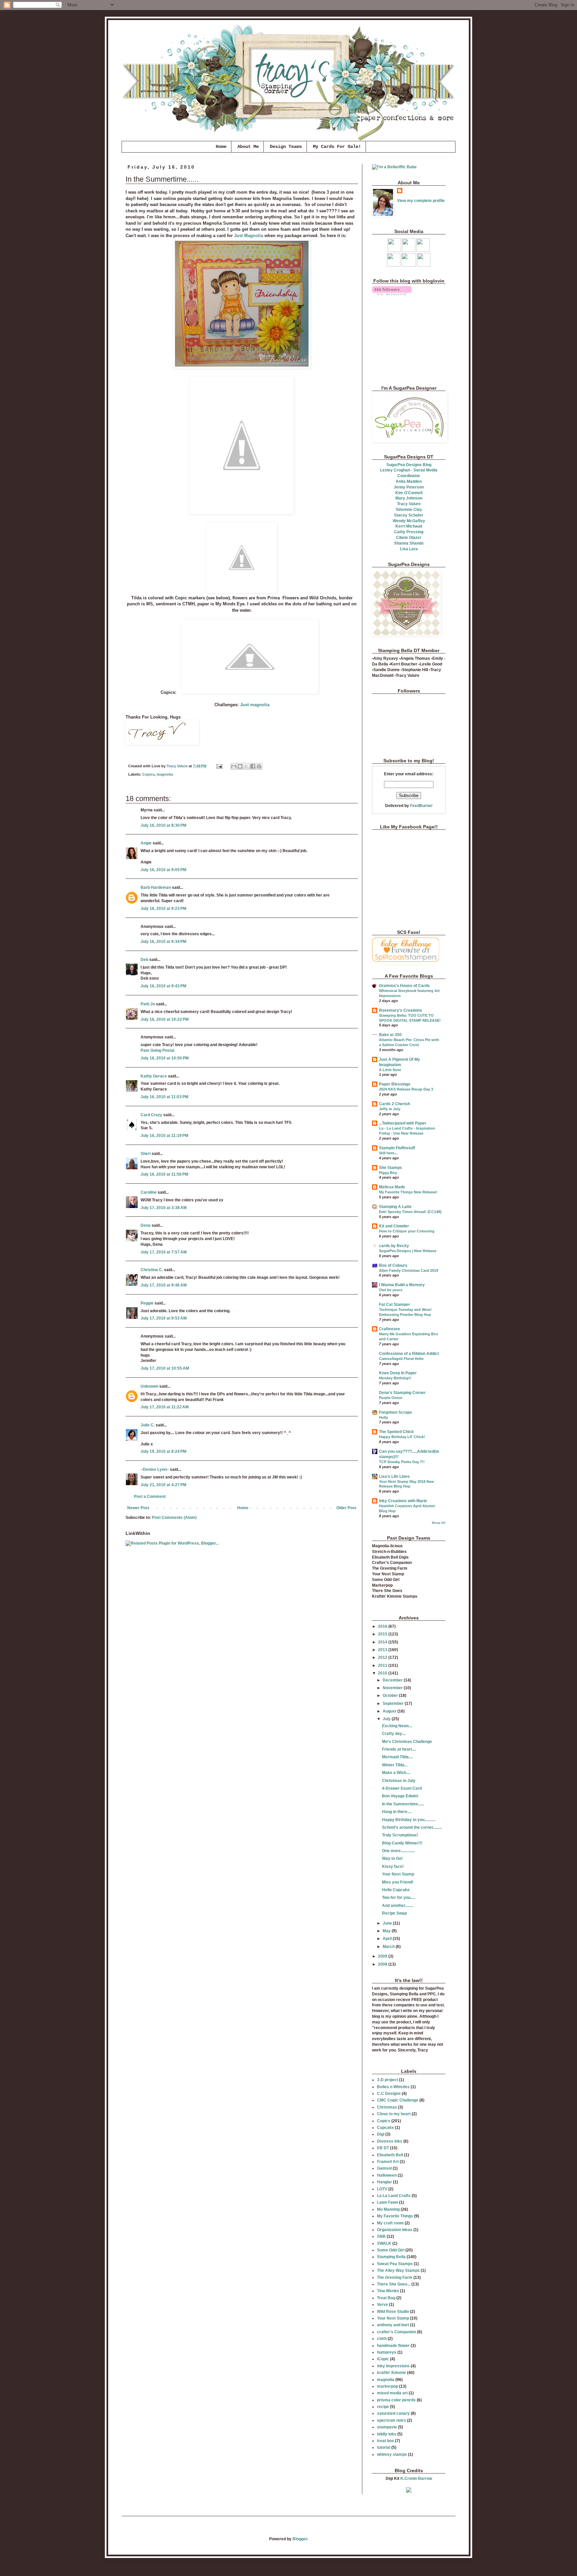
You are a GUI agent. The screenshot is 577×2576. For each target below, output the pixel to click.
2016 (383, 1626)
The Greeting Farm (395, 2277)
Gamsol (384, 2168)
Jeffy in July (390, 1109)
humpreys (387, 2352)
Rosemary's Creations (401, 1010)
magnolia (165, 774)
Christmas (387, 2107)
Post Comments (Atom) (174, 1518)
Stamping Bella (391, 2257)
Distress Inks (390, 2141)
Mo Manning (388, 2209)
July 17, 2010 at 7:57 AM (164, 1252)
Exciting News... (397, 1726)
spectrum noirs (392, 2420)
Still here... (388, 1153)
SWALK (384, 2243)
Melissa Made (392, 1187)
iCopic (383, 2359)
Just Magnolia (249, 236)
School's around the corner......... (412, 1827)
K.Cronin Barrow (416, 2479)
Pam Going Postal (157, 1050)
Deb (144, 960)
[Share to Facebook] (253, 766)
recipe (383, 2407)
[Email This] (234, 766)
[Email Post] (219, 766)
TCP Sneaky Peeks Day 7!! (402, 1462)
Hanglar (384, 2182)
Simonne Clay (409, 510)
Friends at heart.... (399, 1749)
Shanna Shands (409, 543)
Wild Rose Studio (393, 2312)
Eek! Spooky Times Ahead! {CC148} (410, 1212)
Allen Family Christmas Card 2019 (409, 1270)
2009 (383, 1956)
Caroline (149, 1192)
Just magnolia (255, 705)
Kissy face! (393, 1866)
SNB (381, 2236)
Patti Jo (148, 1004)
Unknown (149, 1386)
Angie (146, 843)
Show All (439, 1523)
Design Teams (286, 147)
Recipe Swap (394, 1913)
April (388, 1939)
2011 (383, 1665)
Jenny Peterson (409, 487)
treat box (386, 2441)
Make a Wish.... (396, 1773)
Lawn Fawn (388, 2202)
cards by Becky (394, 1246)
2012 (383, 1657)
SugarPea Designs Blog (409, 465)
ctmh (382, 2339)
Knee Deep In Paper (398, 1373)
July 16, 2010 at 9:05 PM (163, 870)
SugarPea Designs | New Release (408, 1251)
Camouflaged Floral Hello (401, 1359)
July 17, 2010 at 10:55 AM (165, 1368)
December (393, 1680)
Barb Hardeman (156, 887)
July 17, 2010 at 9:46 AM (164, 1285)
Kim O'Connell (409, 493)
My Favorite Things (395, 2216)
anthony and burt (393, 2325)
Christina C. (152, 1270)
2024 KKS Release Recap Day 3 (406, 1089)
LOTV (382, 2189)
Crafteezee (390, 1329)
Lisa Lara (409, 549)
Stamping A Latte (395, 1207)
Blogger (300, 2539)
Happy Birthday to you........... (409, 1820)
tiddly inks (387, 2434)
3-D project (388, 2080)
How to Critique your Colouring (407, 1231)
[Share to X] (246, 766)
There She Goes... (394, 2284)
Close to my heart (394, 2114)
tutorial (384, 2447)
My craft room (390, 2223)
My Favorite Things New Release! (408, 1192)
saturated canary (393, 2413)
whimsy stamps (392, 2454)
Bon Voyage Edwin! (400, 1796)
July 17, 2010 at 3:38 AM (164, 1208)
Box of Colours (393, 1265)
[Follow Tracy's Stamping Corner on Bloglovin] (392, 294)
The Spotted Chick (396, 1432)
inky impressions (393, 2366)
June (388, 1923)
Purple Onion (391, 1398)
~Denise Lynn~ (155, 1469)
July (387, 1719)
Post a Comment (150, 1497)
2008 (383, 1964)
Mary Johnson (409, 498)
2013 (383, 1650)
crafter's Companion (397, 2332)
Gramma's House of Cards (404, 986)
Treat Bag (386, 2298)
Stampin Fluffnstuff (397, 1148)
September (394, 1704)
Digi (381, 2134)
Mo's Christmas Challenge (407, 1742)
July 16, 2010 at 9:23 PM (163, 909)
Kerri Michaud (409, 526)
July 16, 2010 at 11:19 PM (164, 1136)
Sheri (146, 1154)
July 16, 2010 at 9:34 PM (163, 942)
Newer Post (138, 1508)
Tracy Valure (409, 504)
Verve (382, 2305)
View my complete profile (421, 201)
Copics (148, 774)
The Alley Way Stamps (398, 2270)
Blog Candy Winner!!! (402, 1843)
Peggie (147, 1303)
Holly (383, 1417)
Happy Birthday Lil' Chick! (402, 1437)
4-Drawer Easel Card (402, 1788)
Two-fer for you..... (399, 1898)
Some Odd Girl (391, 2250)
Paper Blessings (395, 1084)
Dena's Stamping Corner (402, 1393)
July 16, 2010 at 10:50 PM (165, 1058)
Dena (146, 1225)
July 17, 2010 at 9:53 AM (164, 1318)
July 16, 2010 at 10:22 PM (165, 1019)
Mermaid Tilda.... (397, 1757)
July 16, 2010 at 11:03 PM (164, 1097)
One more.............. (398, 1851)
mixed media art (392, 2393)
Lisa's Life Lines (394, 1476)
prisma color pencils (396, 2400)
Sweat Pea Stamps (395, 2264)
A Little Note (390, 1070)
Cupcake (386, 2128)
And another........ (398, 1906)
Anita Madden (409, 481)
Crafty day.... (394, 1734)
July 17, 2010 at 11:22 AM (165, 1407)
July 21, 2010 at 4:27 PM (163, 1485)
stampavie (387, 2427)
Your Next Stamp (398, 1874)
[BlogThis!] (240, 766)
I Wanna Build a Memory (402, 1285)
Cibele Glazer (409, 538)
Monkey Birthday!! (395, 1378)
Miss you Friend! (398, 1882)
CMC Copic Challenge (398, 2100)
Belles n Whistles (393, 2087)
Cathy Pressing (409, 532)
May (387, 1931)
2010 (383, 1673)
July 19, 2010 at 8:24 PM (163, 1451)
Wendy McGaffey (409, 521)
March (389, 1947)
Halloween (387, 2175)
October (391, 1696)
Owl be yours (391, 1290)
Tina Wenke (388, 2291)
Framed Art (388, 2162)
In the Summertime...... (403, 1804)
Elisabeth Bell (390, 2155)
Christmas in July (399, 1781)
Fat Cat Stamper (395, 1305)
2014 (383, 1642)
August (390, 1711)
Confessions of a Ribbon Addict (409, 1354)
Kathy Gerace (154, 1076)
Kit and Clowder (394, 1226)
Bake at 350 (390, 1035)
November (393, 1688)
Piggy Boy (388, 1173)
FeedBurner (421, 806)
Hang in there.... (397, 1812)
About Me (248, 147)
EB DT (383, 2148)
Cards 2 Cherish (395, 1104)
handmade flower (393, 2346)
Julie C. (148, 1425)
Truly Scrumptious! (400, 1835)
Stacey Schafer (409, 515)
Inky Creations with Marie (403, 1501)
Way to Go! (392, 1858)
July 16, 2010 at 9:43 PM (163, 986)
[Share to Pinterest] (259, 766)
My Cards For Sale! (337, 147)
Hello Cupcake (396, 1890)
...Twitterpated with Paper (403, 1123)
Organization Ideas (395, 2230)
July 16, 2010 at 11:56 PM (164, 1174)
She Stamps (391, 1168)
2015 (383, 1634)
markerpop (388, 2386)
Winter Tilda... (395, 1765)
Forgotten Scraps (396, 1412)
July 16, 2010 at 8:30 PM (163, 825)
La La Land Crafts (394, 2196)
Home (221, 147)
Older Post (346, 1508)
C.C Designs (389, 2094)
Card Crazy (151, 1115)
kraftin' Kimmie (392, 2373)
